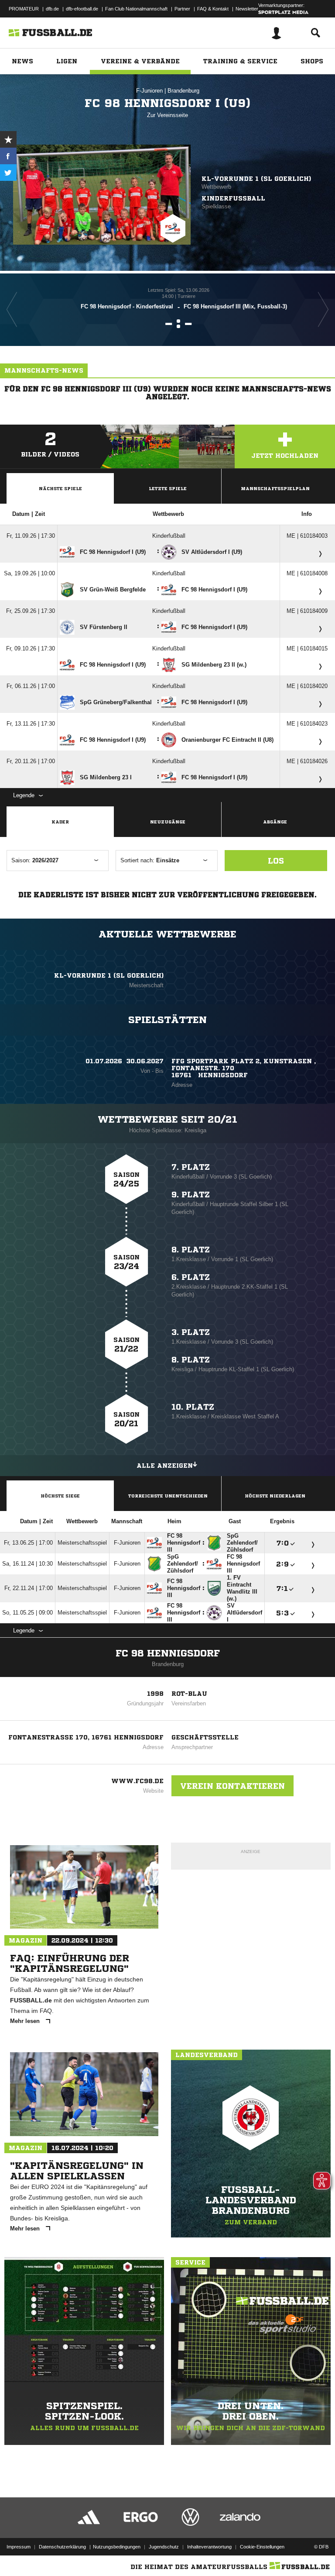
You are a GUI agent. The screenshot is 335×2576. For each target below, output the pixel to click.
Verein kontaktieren (232, 1786)
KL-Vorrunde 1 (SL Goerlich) (256, 179)
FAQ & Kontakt (213, 9)
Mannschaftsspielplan (275, 488)
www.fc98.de (137, 1781)
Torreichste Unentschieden (168, 1496)
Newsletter (247, 9)
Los (276, 861)
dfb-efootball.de (82, 9)
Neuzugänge (168, 822)
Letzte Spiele (168, 488)
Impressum (19, 2547)
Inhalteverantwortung (209, 2547)
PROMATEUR (24, 9)
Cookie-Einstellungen (262, 2547)
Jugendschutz (164, 2547)
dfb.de (52, 9)
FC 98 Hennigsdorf (168, 1653)
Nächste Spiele (60, 488)
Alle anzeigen (165, 1466)
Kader (60, 822)
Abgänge (275, 822)
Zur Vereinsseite (167, 115)
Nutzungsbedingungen (117, 2547)
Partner (182, 9)
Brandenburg (183, 91)
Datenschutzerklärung (62, 2547)
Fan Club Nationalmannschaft (136, 9)
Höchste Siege (60, 1496)
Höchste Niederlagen (275, 1496)
